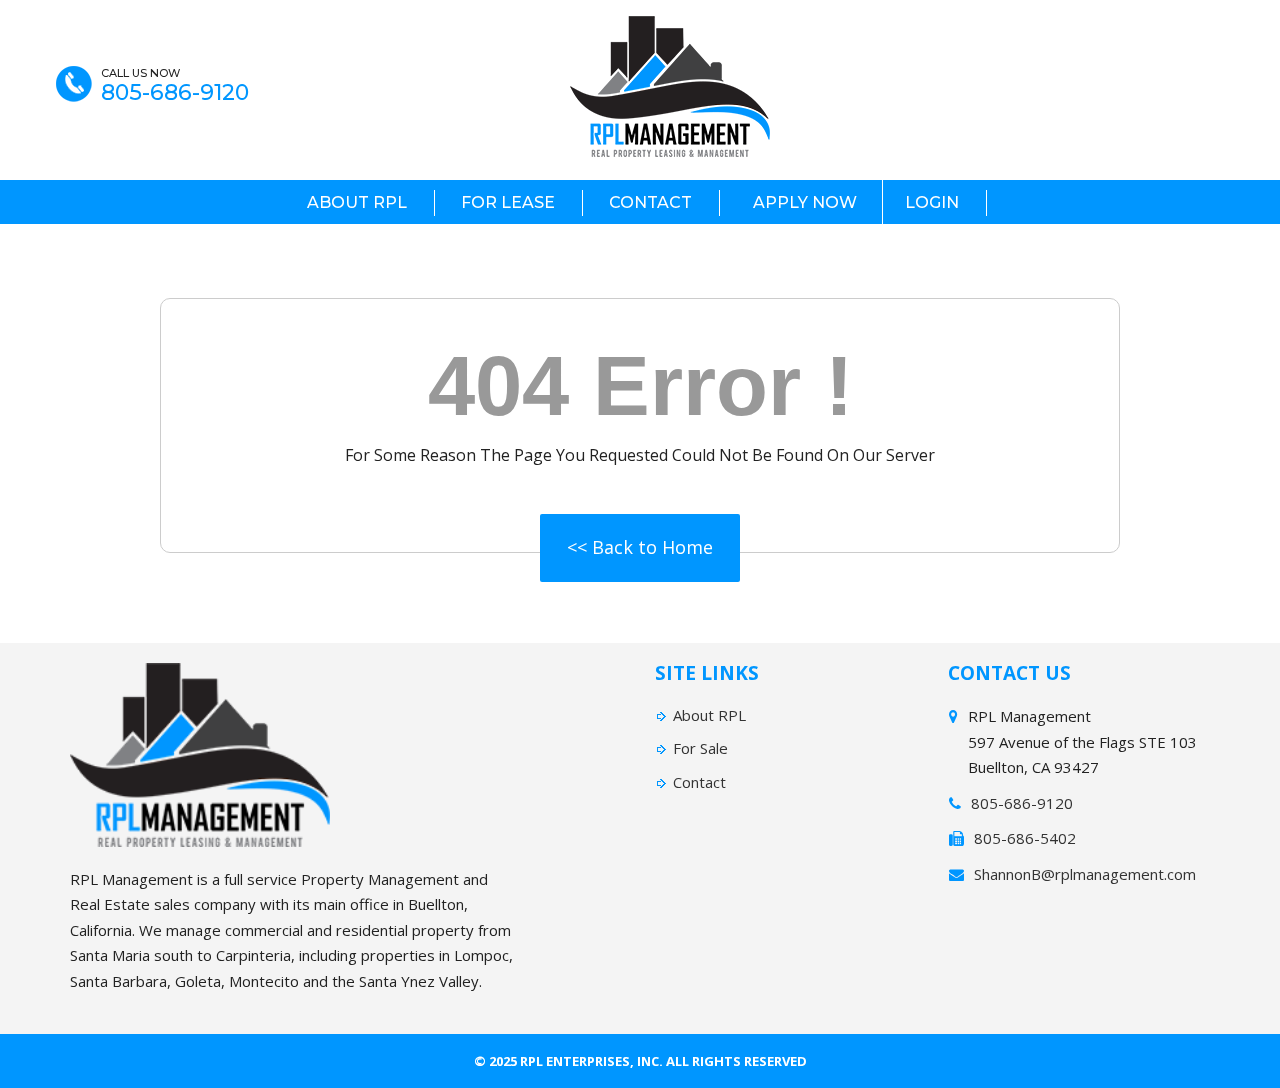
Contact (650, 202)
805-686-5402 (1025, 838)
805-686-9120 (175, 93)
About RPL (357, 202)
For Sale (700, 748)
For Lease (508, 202)
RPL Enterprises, (577, 1061)
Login (932, 202)
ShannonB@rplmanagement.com (1085, 874)
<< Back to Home (640, 547)
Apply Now (805, 202)
